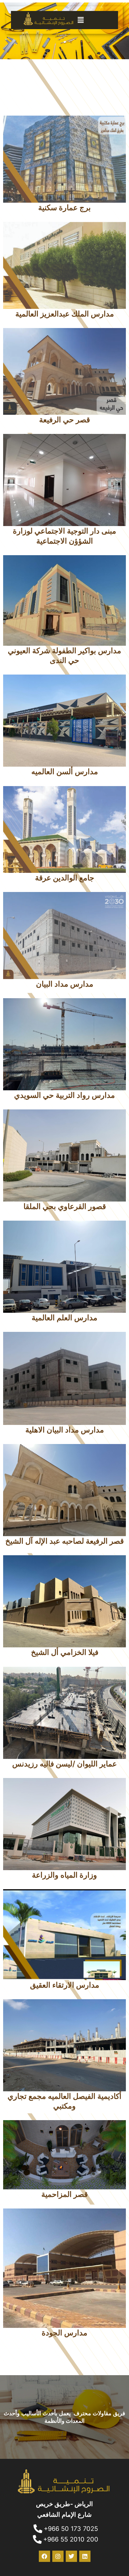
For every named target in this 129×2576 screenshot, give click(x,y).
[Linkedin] (85, 2556)
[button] (97, 20)
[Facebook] (44, 2556)
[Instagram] (58, 2556)
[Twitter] (71, 2556)
